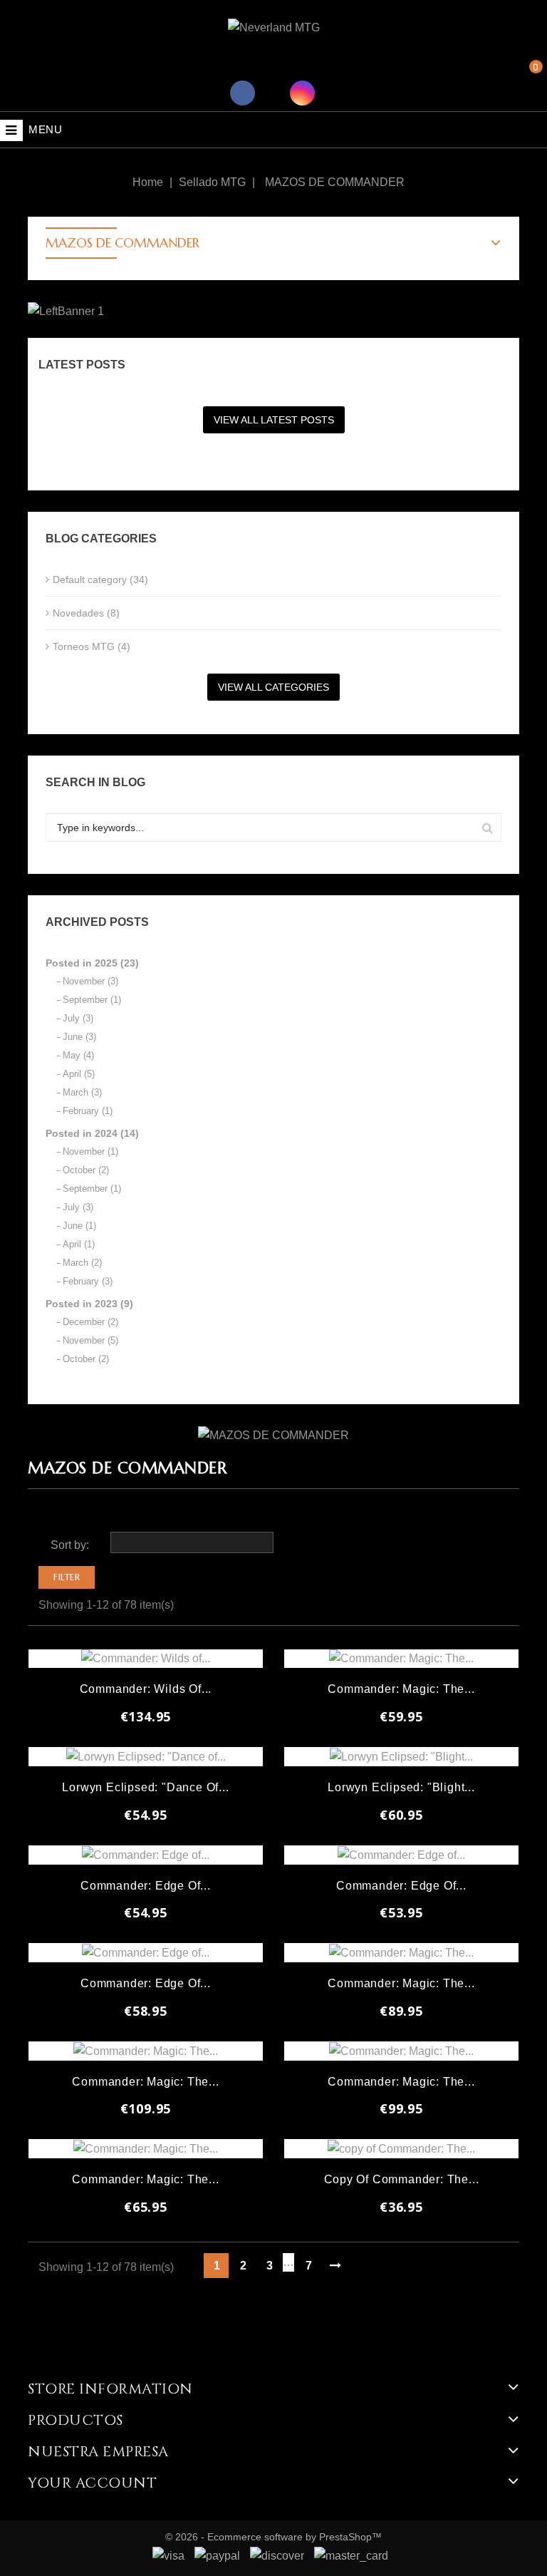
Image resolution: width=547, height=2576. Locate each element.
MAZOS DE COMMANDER (123, 243)
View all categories (273, 687)
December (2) (90, 1322)
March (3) (82, 1092)
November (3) (90, 981)
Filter (67, 1577)
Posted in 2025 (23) (92, 963)
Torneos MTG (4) (92, 646)
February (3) (88, 1281)
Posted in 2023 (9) (89, 1304)
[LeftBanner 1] (66, 311)
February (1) (88, 1111)
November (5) (90, 1340)
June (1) (79, 1226)
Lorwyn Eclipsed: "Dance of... (145, 1787)
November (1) (90, 1152)
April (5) (79, 1074)
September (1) (92, 1000)
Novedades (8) (86, 613)
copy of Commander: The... (402, 2179)
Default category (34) (100, 579)
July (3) (78, 1018)
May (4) (78, 1055)
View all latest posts (274, 420)
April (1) (79, 1244)
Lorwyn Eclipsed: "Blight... (401, 1787)
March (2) (82, 1263)
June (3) (79, 1037)
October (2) (86, 1170)
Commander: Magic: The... (401, 1689)
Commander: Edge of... (146, 1886)
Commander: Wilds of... (146, 1689)
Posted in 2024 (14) (92, 1133)
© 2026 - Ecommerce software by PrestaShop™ (273, 2537)
